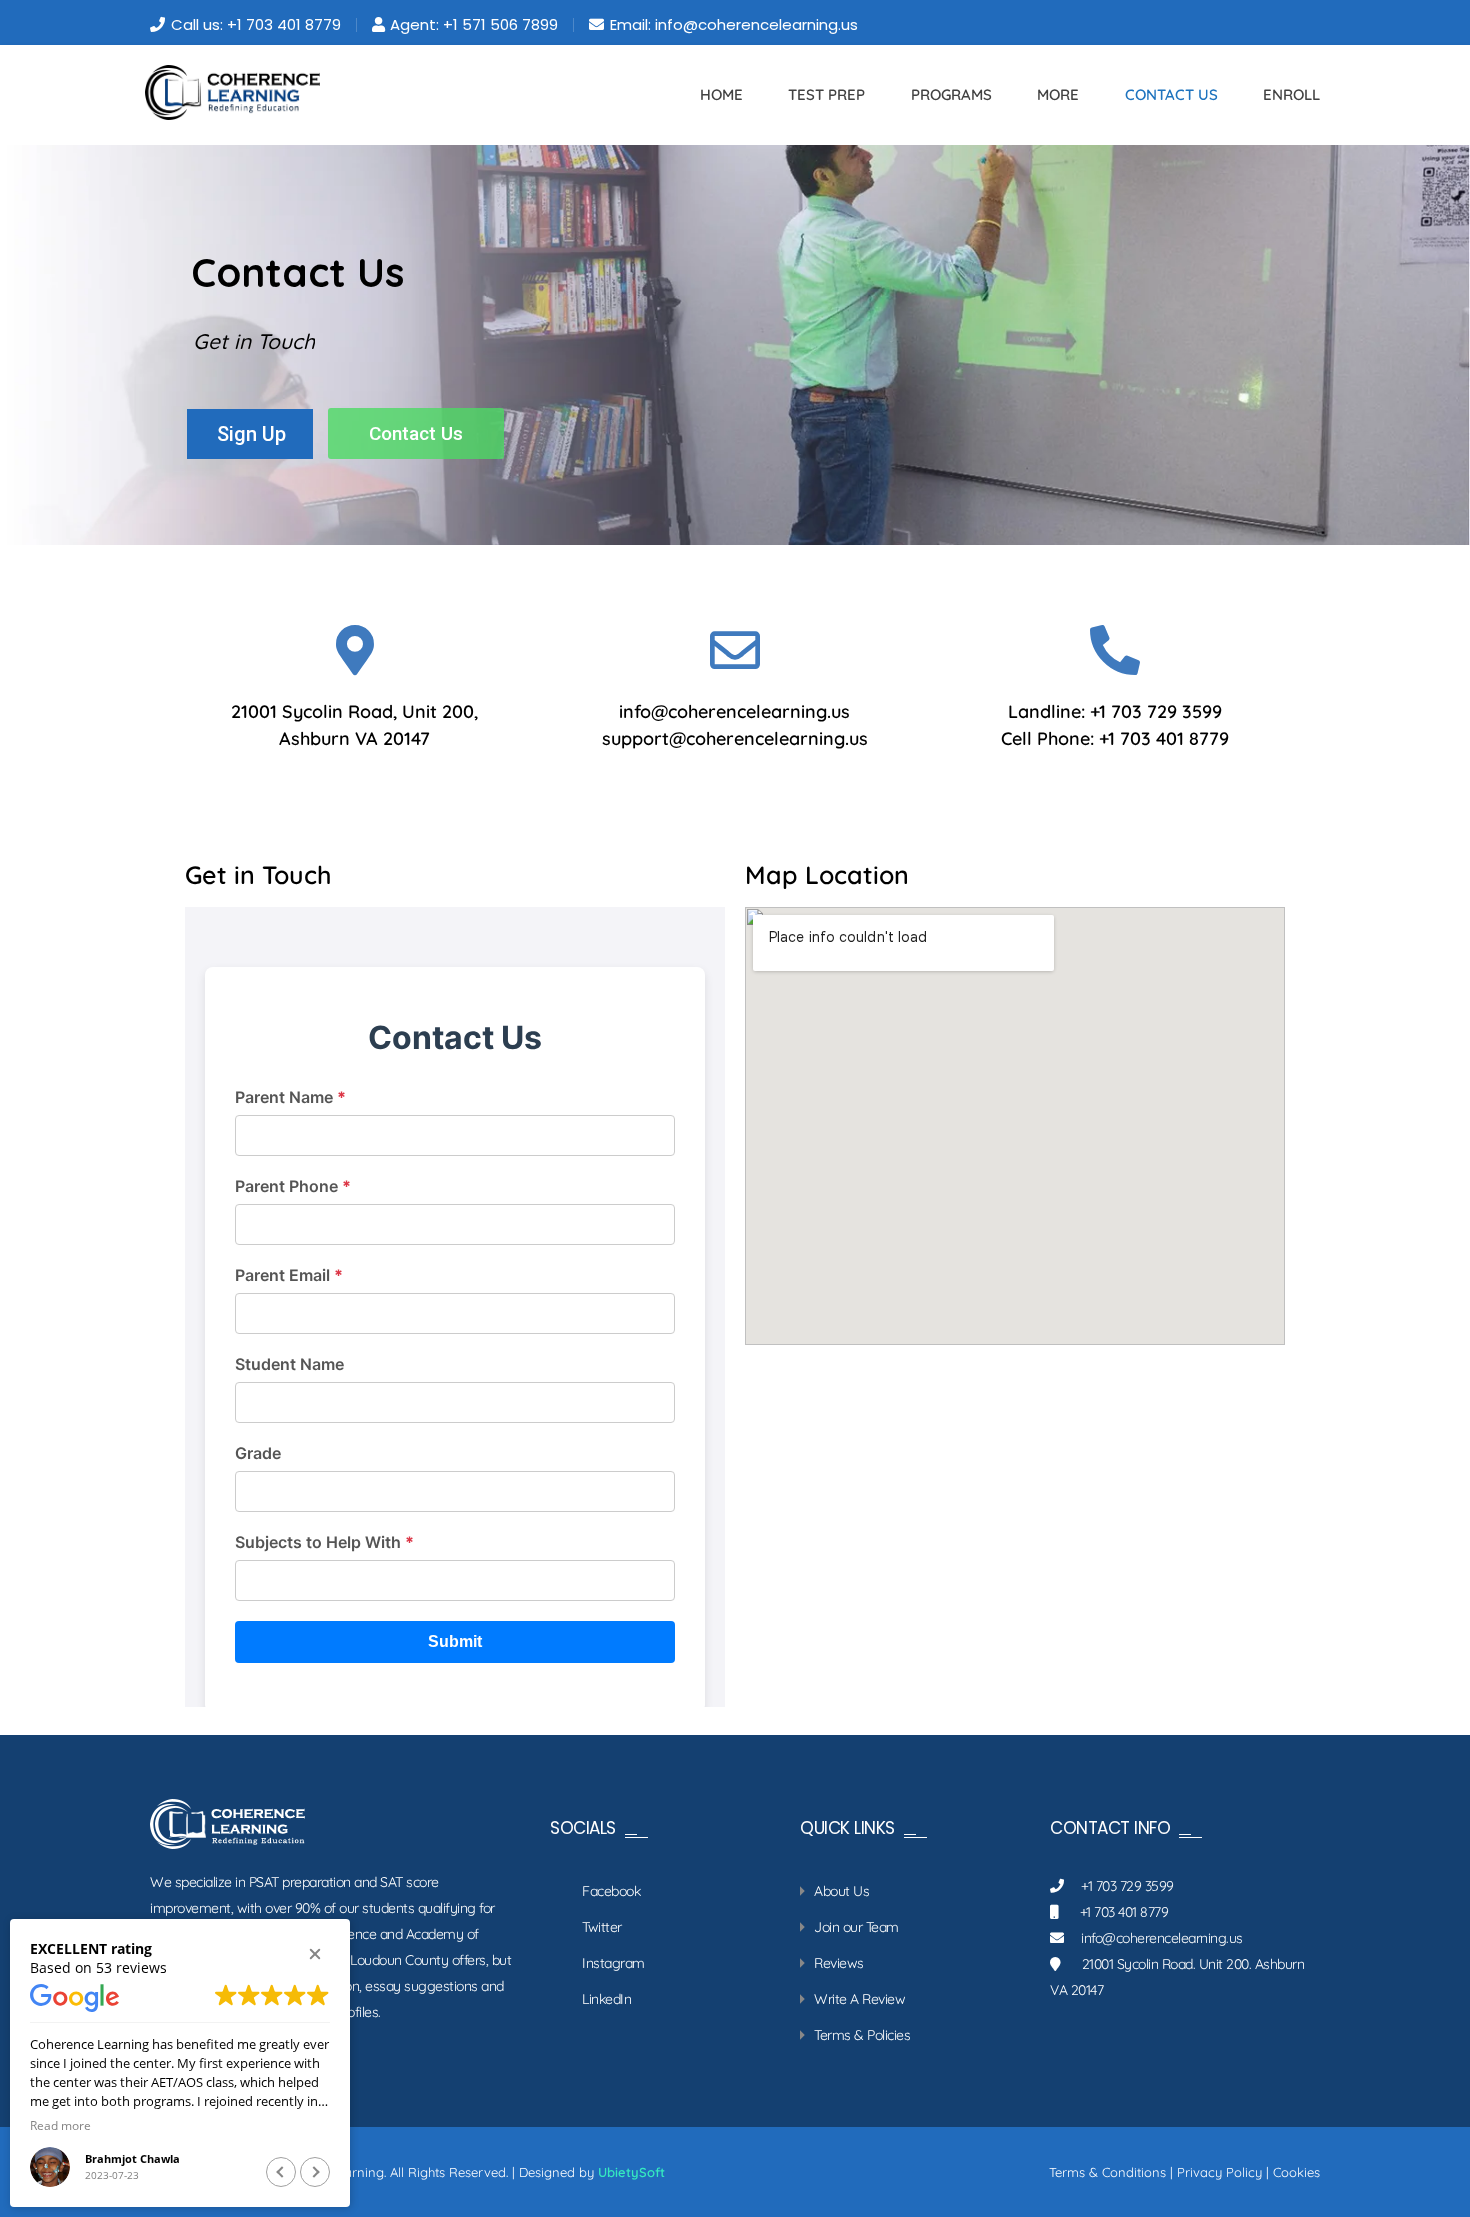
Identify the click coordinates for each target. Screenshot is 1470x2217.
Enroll (1291, 94)
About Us (841, 1891)
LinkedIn (606, 1999)
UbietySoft (631, 2172)
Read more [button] (60, 2125)
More (1058, 94)
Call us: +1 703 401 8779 (256, 24)
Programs (951, 94)
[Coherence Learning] (232, 92)
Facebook (611, 1891)
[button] (315, 1954)
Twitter (602, 1927)
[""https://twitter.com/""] (1245, 25)
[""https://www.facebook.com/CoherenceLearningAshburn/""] (1272, 25)
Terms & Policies (862, 2035)
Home (721, 94)
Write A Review (859, 1999)
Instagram (613, 1963)
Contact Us (1171, 94)
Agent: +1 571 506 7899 (474, 24)
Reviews (839, 1963)
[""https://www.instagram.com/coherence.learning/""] (1299, 25)
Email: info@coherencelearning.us (734, 24)
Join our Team (856, 1927)
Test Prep (826, 94)
